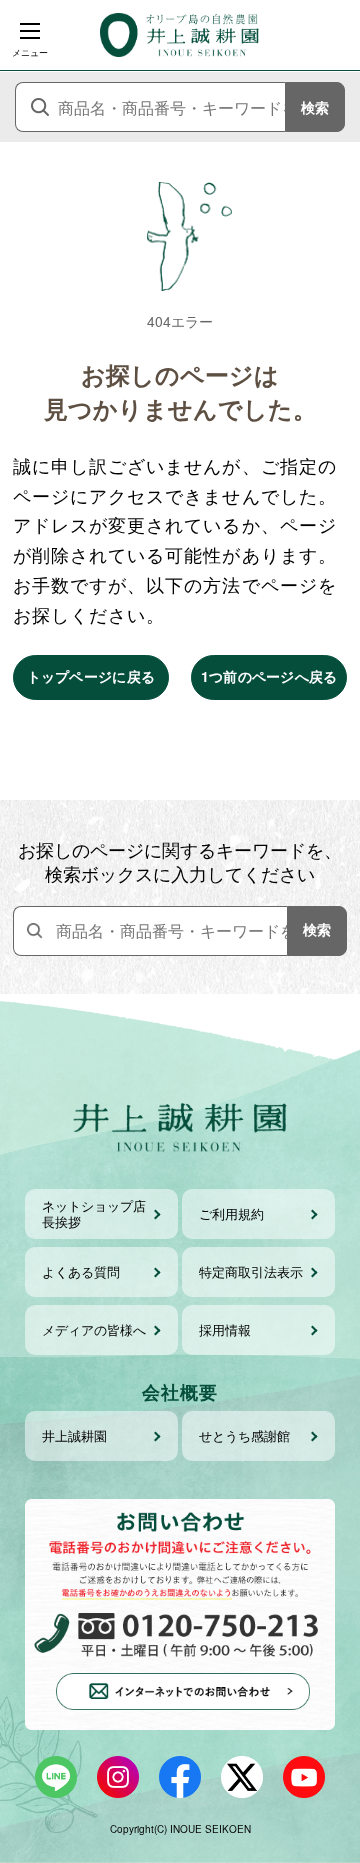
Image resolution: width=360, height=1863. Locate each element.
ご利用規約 (231, 1213)
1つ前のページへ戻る (269, 676)
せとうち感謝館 (244, 1435)
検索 (315, 107)
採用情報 (225, 1329)
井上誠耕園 (74, 1435)
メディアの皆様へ (94, 1329)
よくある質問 (81, 1271)
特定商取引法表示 (251, 1271)
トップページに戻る (91, 676)
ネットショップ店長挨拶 (94, 1213)
